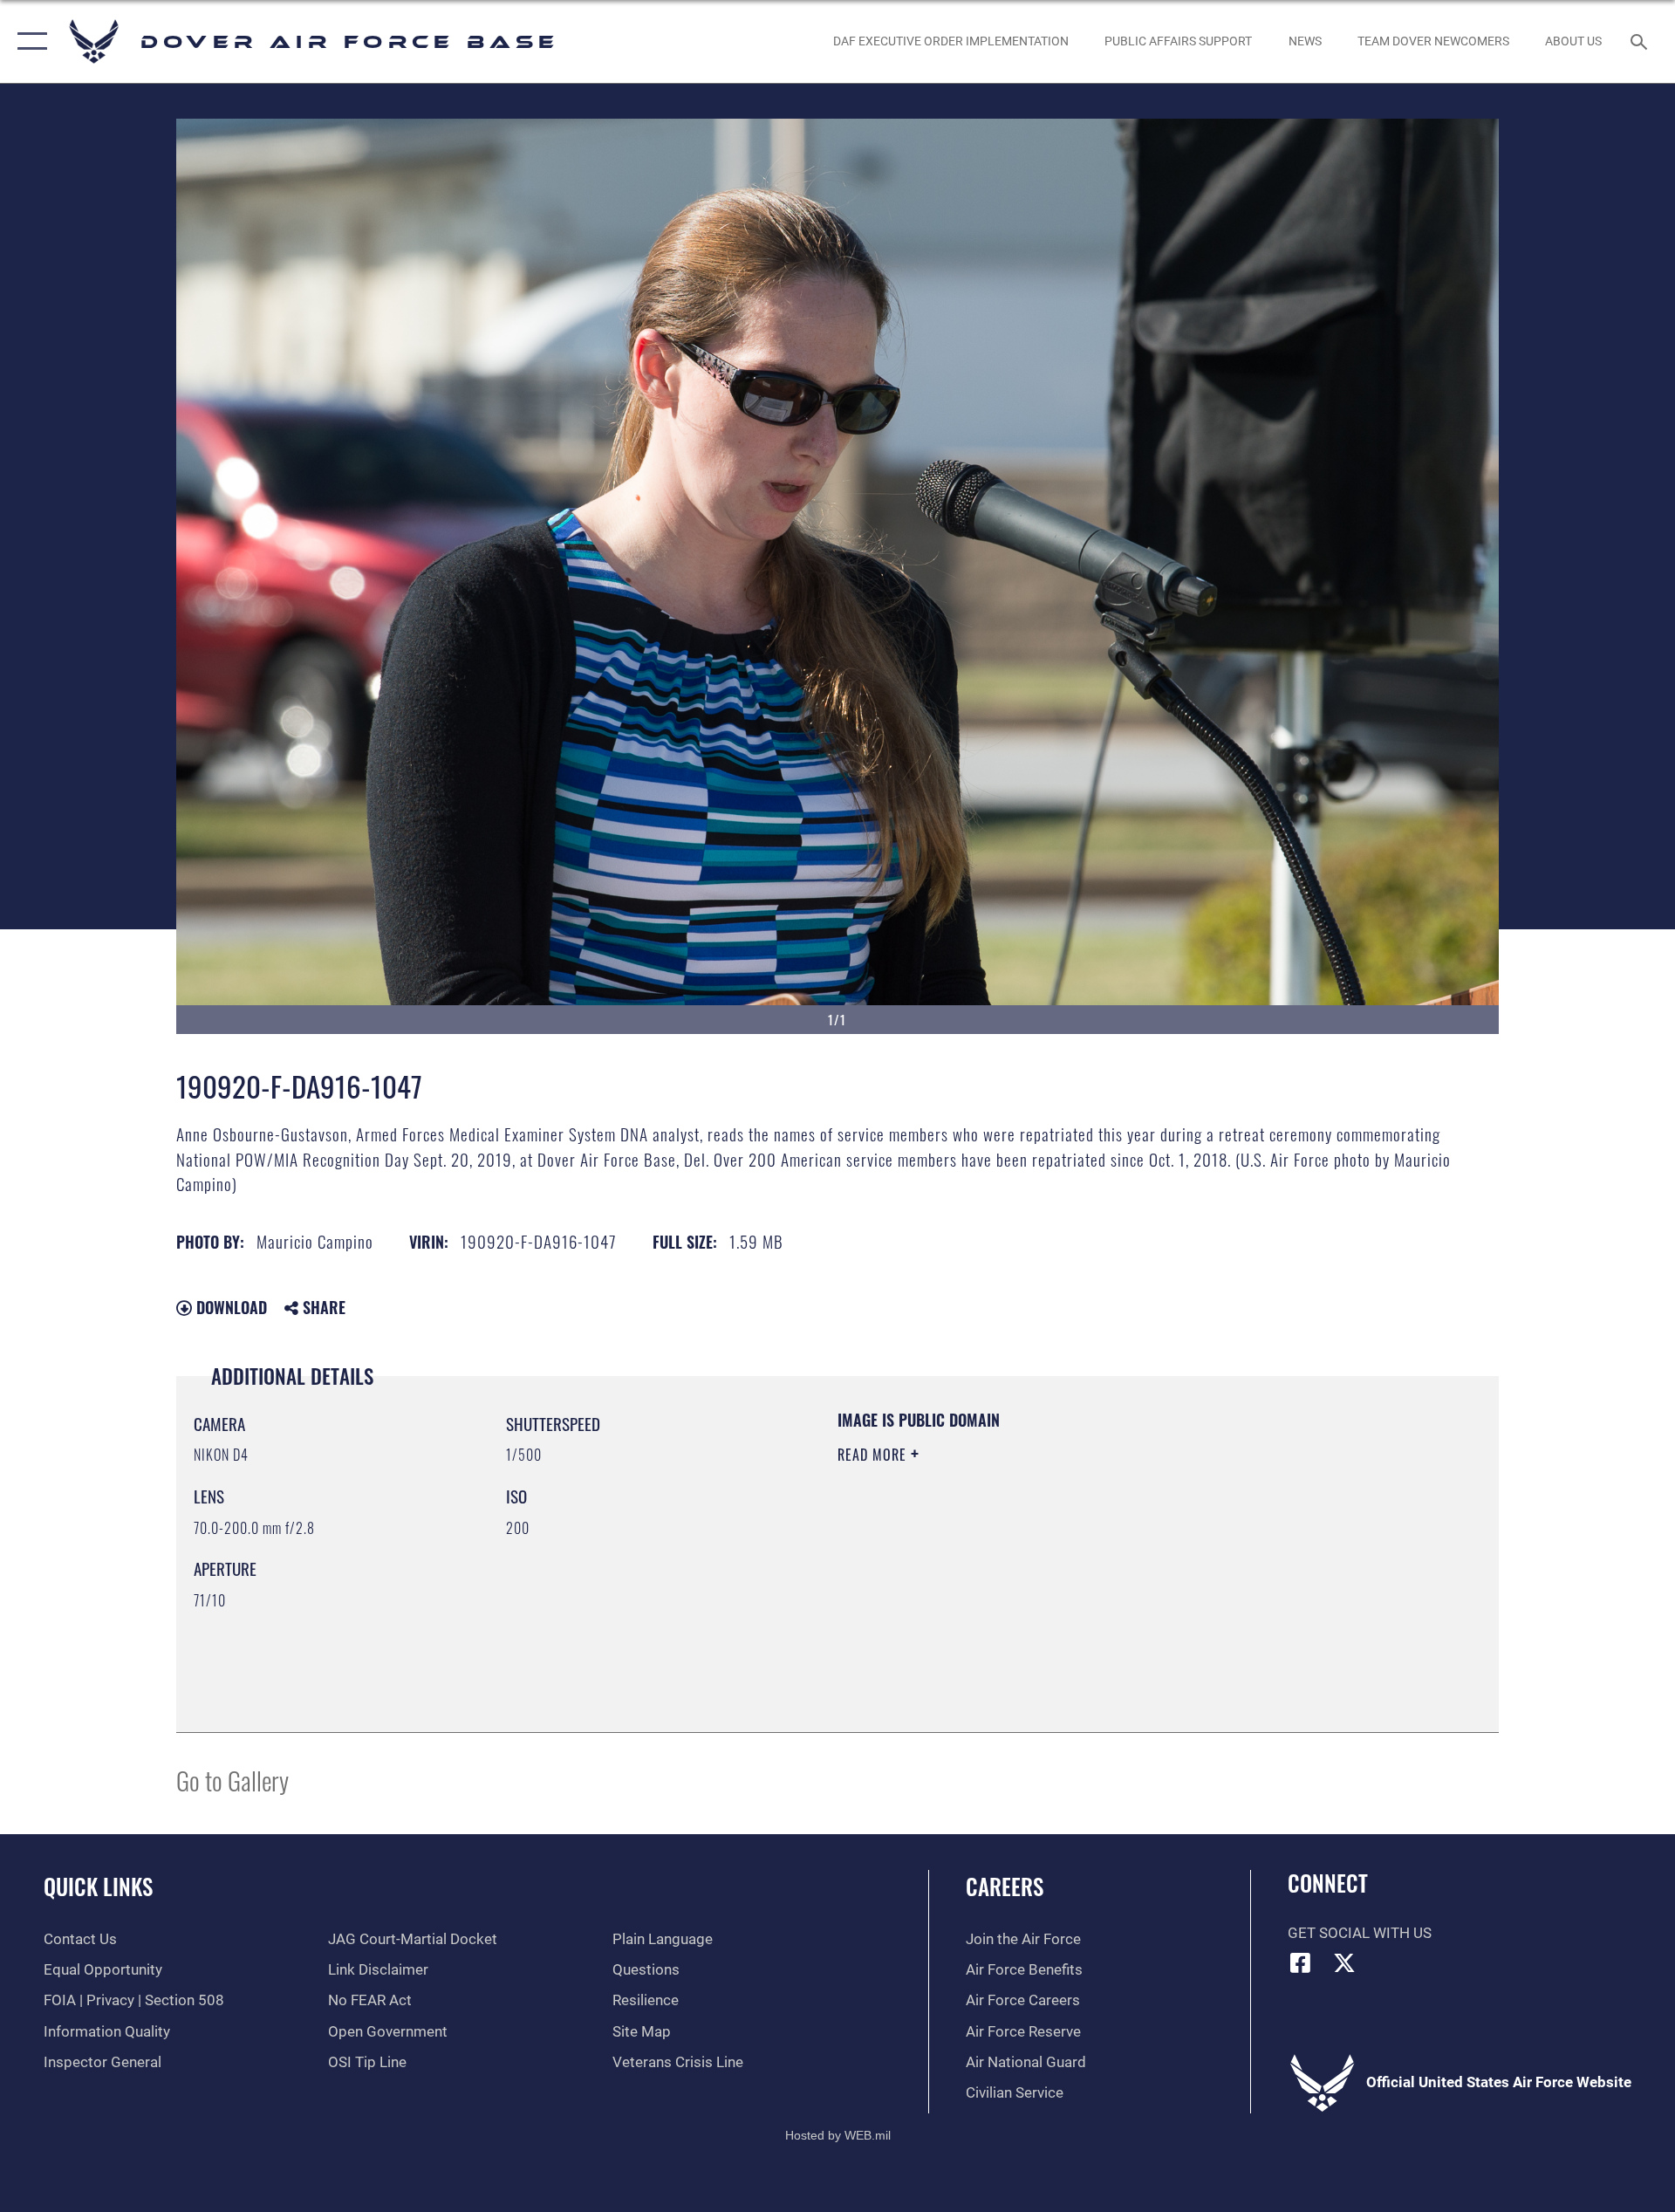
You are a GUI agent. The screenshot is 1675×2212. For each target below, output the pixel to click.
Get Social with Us (1360, 1933)
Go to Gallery (232, 1780)
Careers (1005, 1886)
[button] (28, 41)
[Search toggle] (1641, 41)
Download (229, 1307)
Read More (874, 1455)
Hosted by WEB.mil (838, 2135)
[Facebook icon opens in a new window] (1301, 1962)
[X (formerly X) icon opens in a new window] (1344, 1962)
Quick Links (98, 1886)
